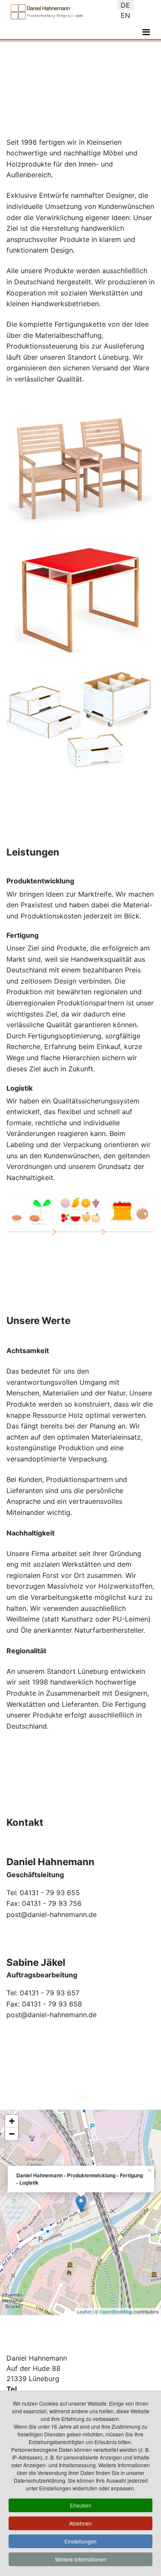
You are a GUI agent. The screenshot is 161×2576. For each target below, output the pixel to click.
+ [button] (12, 2121)
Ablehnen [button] (80, 2523)
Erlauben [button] (81, 2505)
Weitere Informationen (81, 2559)
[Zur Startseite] (47, 12)
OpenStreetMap (116, 2311)
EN (125, 15)
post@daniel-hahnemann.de (52, 1914)
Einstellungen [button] (80, 2541)
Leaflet (84, 2311)
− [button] (12, 2134)
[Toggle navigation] (146, 32)
